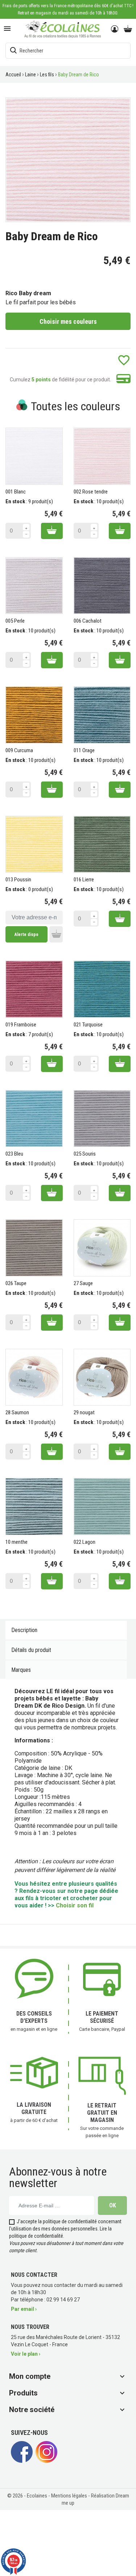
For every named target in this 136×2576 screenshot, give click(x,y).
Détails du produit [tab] (31, 1650)
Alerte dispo (26, 935)
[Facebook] (22, 2461)
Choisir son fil (75, 1905)
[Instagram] (46, 2461)
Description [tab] (24, 1630)
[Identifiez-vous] (115, 29)
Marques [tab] (21, 1670)
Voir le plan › (26, 2354)
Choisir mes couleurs (68, 321)
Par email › (24, 2309)
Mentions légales (70, 2496)
